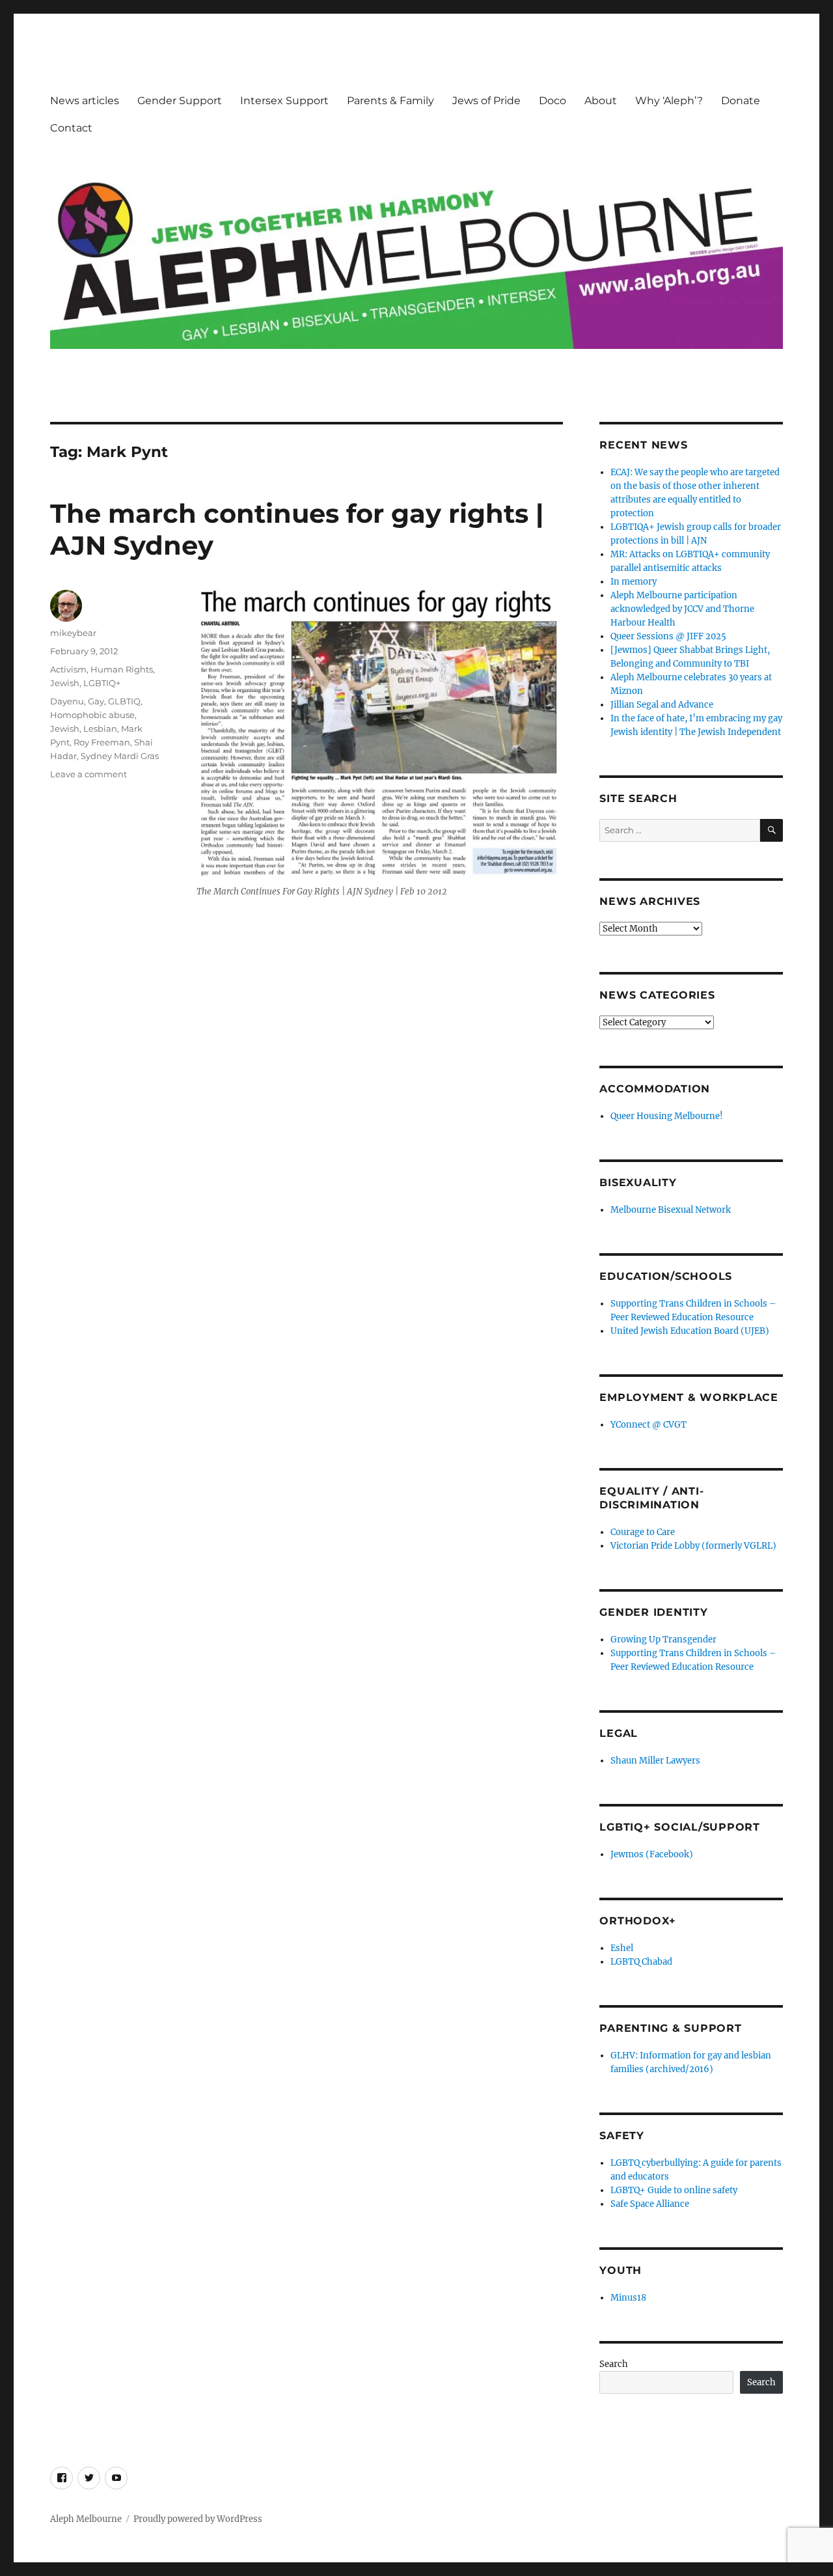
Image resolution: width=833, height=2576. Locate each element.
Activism (68, 669)
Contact (71, 128)
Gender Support (180, 101)
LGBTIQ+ (102, 683)
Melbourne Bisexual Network (671, 1210)
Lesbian (100, 728)
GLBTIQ (124, 701)
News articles (85, 101)
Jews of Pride (486, 101)
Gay (96, 701)
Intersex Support (284, 101)
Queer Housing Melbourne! (667, 1116)
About (601, 101)
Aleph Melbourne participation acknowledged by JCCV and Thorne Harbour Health (682, 609)
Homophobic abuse (92, 715)
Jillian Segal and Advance (662, 705)
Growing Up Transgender (663, 1640)
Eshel (622, 1948)
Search (614, 2364)
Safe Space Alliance (650, 2204)
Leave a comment (89, 774)
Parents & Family (390, 101)
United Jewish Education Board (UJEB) (690, 1331)
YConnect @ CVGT (649, 1425)
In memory (634, 582)
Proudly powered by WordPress (198, 2519)
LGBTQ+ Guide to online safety (674, 2190)
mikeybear (73, 633)
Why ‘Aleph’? (669, 101)
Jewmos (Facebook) (652, 1854)
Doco (553, 101)
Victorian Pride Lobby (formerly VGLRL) (693, 1546)
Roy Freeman (102, 742)
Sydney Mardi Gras (120, 756)
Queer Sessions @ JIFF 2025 (668, 636)
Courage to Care (643, 1532)
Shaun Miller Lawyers (655, 1761)
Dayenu (67, 701)
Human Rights (122, 669)
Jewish (65, 683)
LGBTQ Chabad (641, 1962)
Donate (741, 101)
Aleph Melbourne (86, 2519)
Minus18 (628, 2298)
